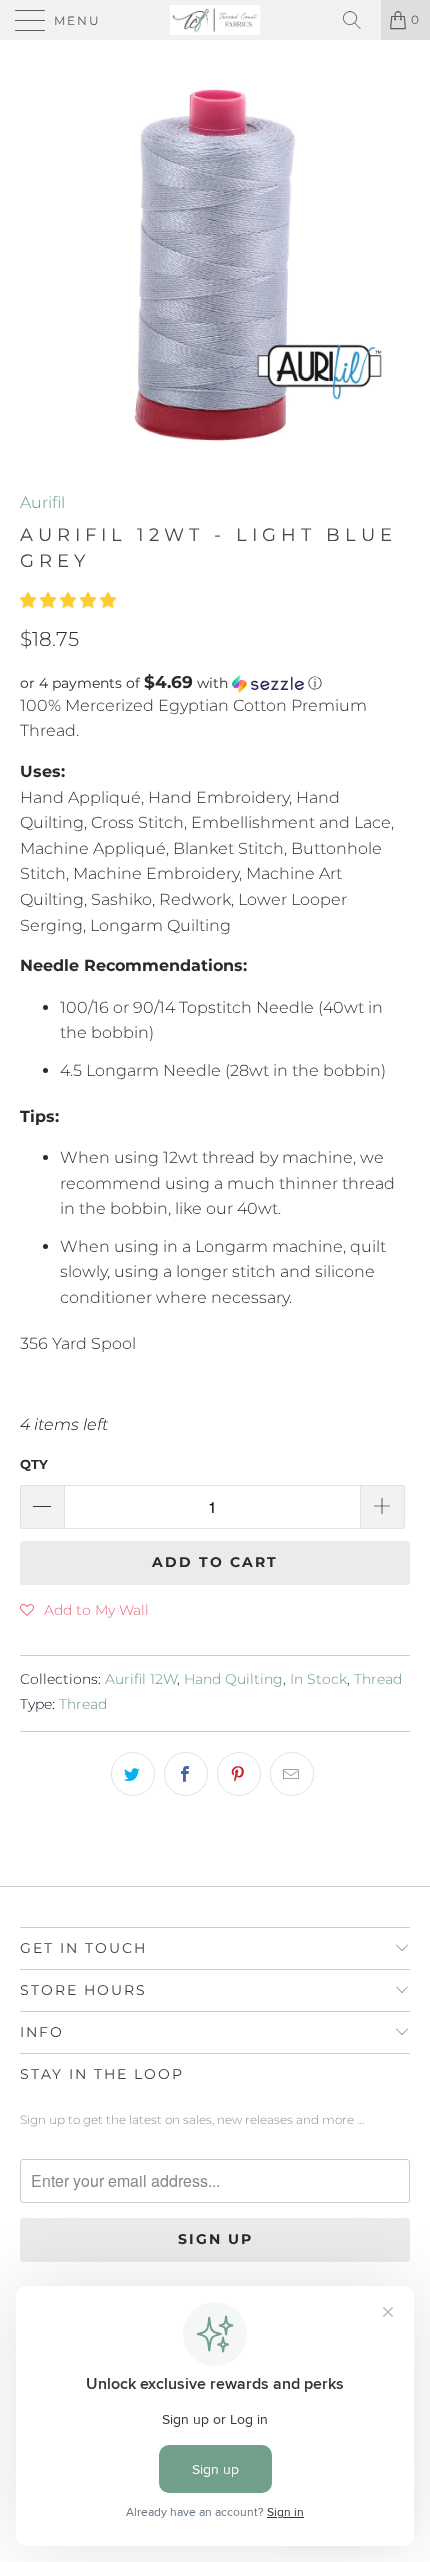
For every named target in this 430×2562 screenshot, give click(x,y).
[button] (68, 600)
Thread (378, 1679)
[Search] (359, 20)
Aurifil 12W (141, 1679)
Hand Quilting (233, 1679)
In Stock (318, 1679)
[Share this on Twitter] (133, 1774)
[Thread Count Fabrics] (215, 20)
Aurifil (42, 502)
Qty (34, 1464)
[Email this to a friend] (292, 1774)
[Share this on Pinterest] (239, 1774)
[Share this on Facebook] (186, 1774)
